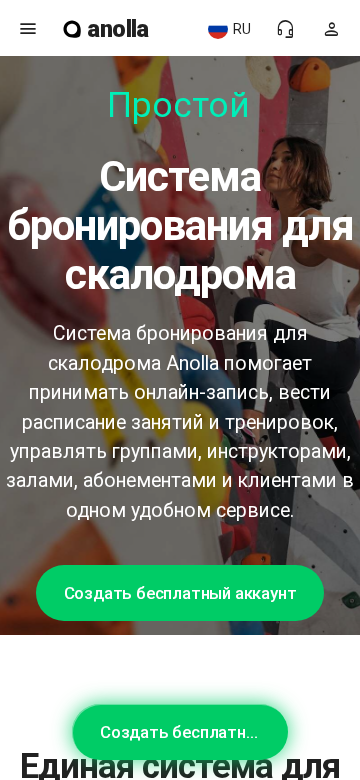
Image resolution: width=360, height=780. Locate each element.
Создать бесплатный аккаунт (180, 593)
